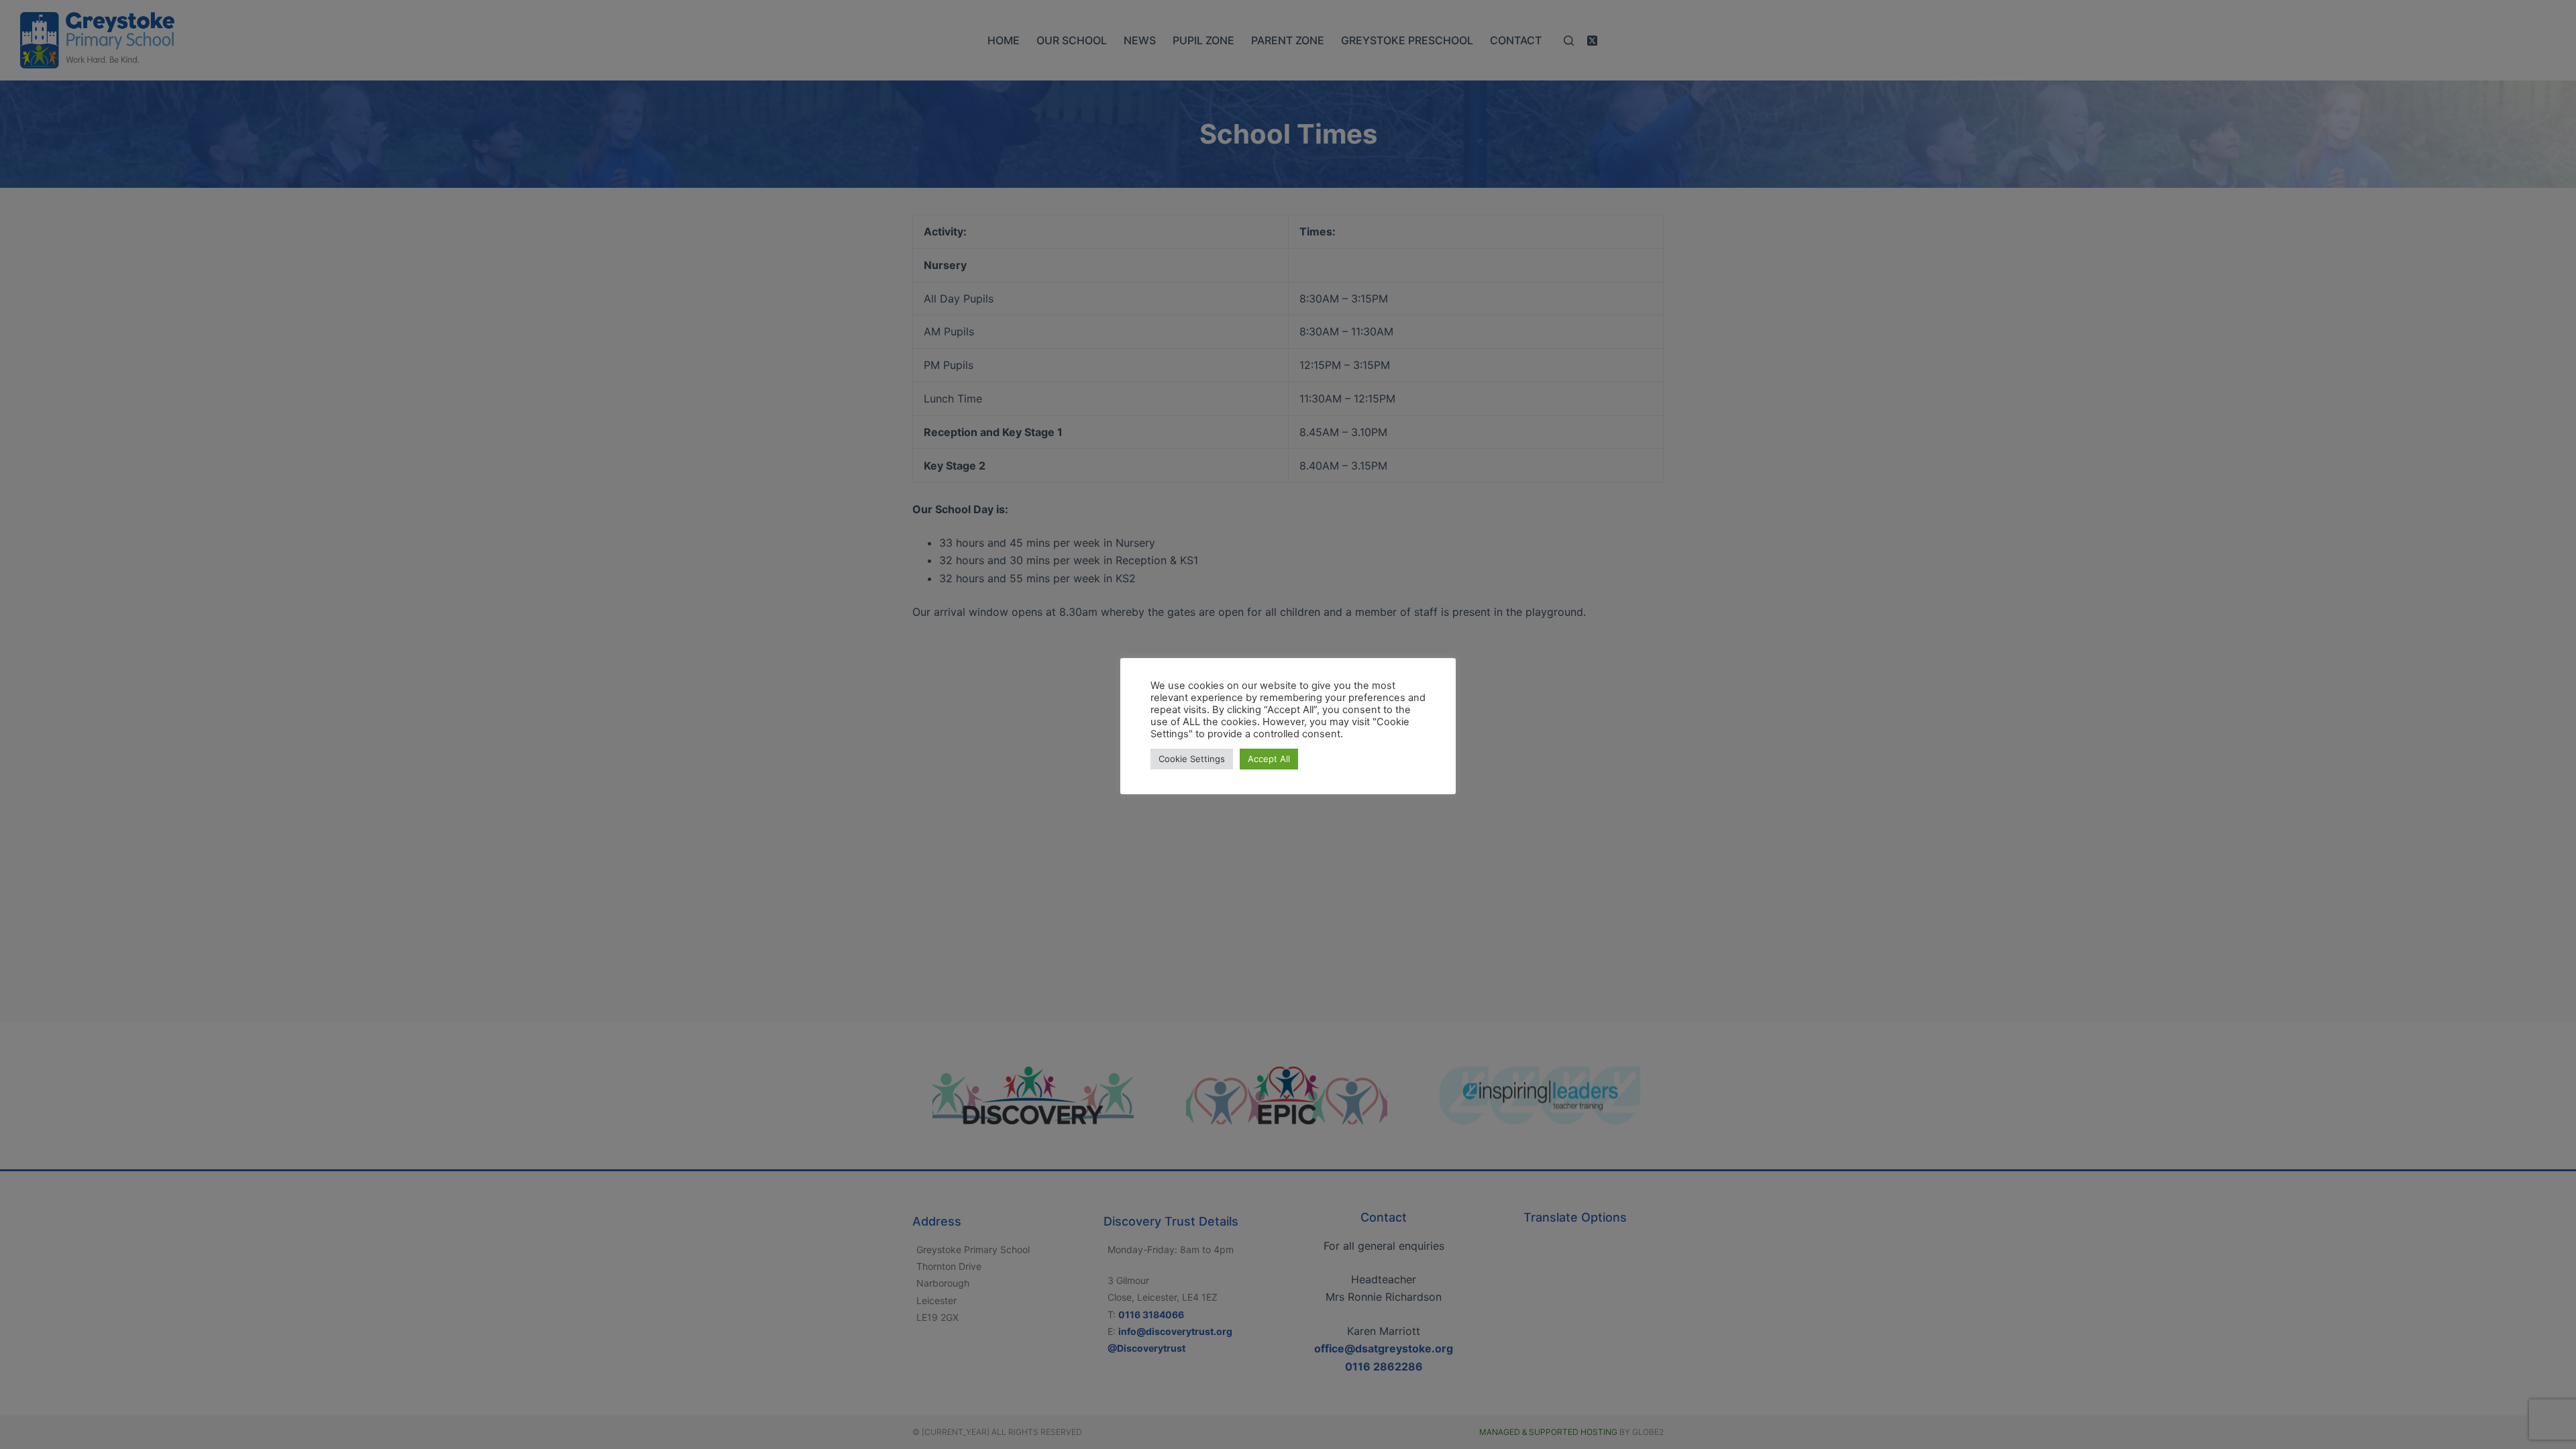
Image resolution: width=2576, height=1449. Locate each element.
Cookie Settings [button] (1192, 759)
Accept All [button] (1269, 759)
